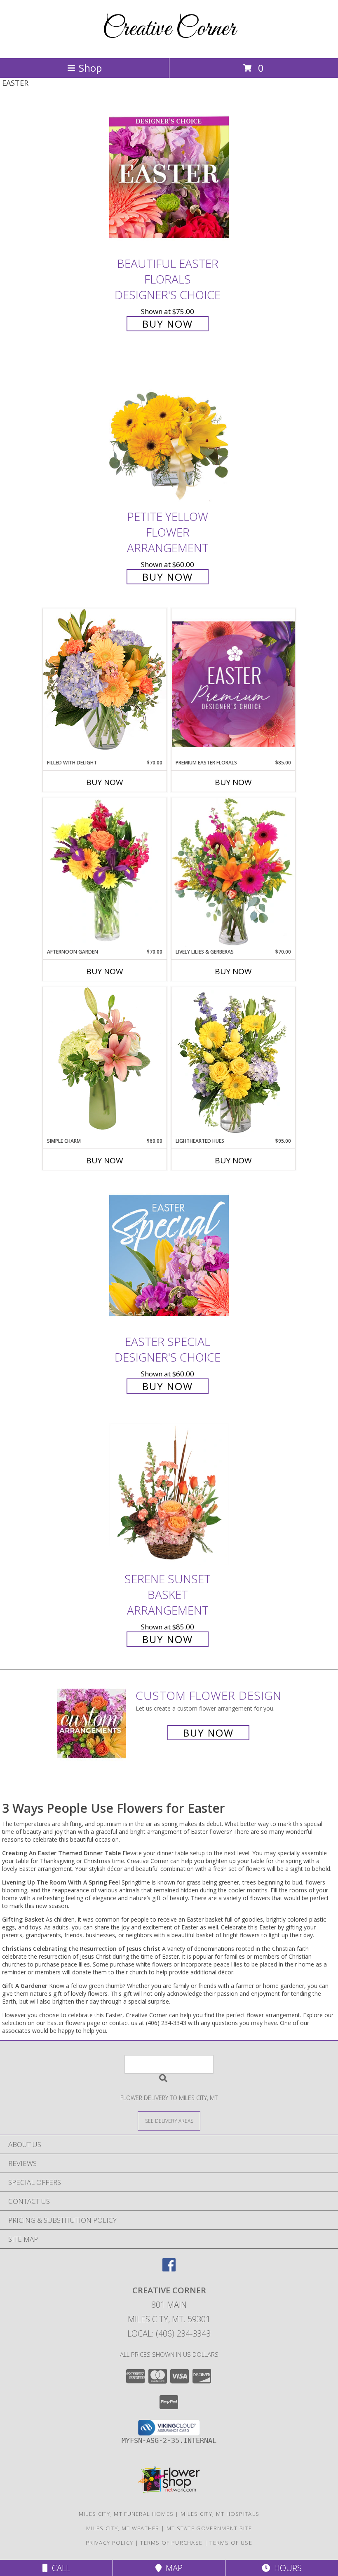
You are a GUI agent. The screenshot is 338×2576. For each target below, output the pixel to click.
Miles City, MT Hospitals (220, 2514)
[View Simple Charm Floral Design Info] (105, 1062)
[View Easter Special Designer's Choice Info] (169, 1255)
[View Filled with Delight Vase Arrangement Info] (105, 683)
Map (172, 2568)
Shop (90, 68)
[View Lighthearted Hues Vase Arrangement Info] (233, 1062)
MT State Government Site (209, 2528)
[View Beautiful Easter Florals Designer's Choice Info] (169, 177)
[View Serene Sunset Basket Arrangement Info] (169, 1493)
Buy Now (168, 324)
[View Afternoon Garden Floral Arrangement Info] (105, 873)
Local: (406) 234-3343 (169, 2333)
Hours (286, 2568)
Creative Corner (169, 29)
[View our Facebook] (169, 2269)
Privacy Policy (109, 2543)
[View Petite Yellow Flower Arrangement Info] (169, 431)
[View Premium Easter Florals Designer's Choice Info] (233, 684)
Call (59, 2568)
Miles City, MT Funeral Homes (126, 2514)
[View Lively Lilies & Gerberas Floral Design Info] (233, 873)
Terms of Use (231, 2543)
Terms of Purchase (171, 2543)
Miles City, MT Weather (123, 2528)
